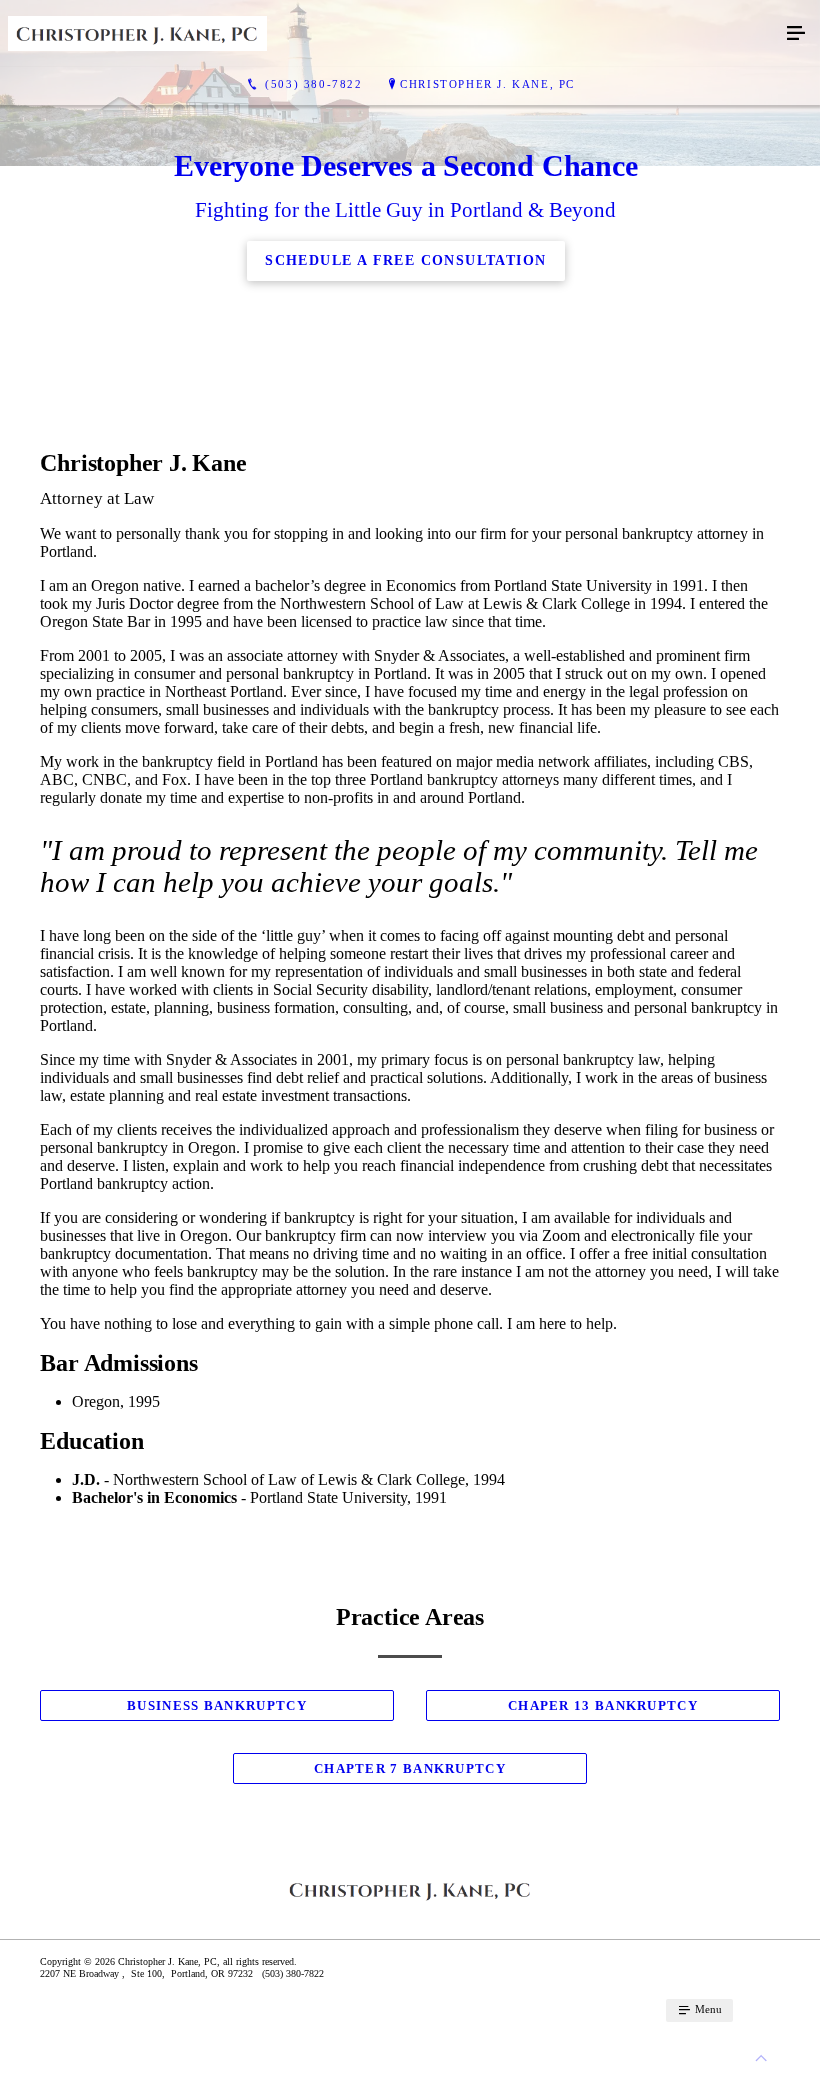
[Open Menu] (796, 34)
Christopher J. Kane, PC (487, 84)
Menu (707, 2009)
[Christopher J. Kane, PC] (390, 33)
